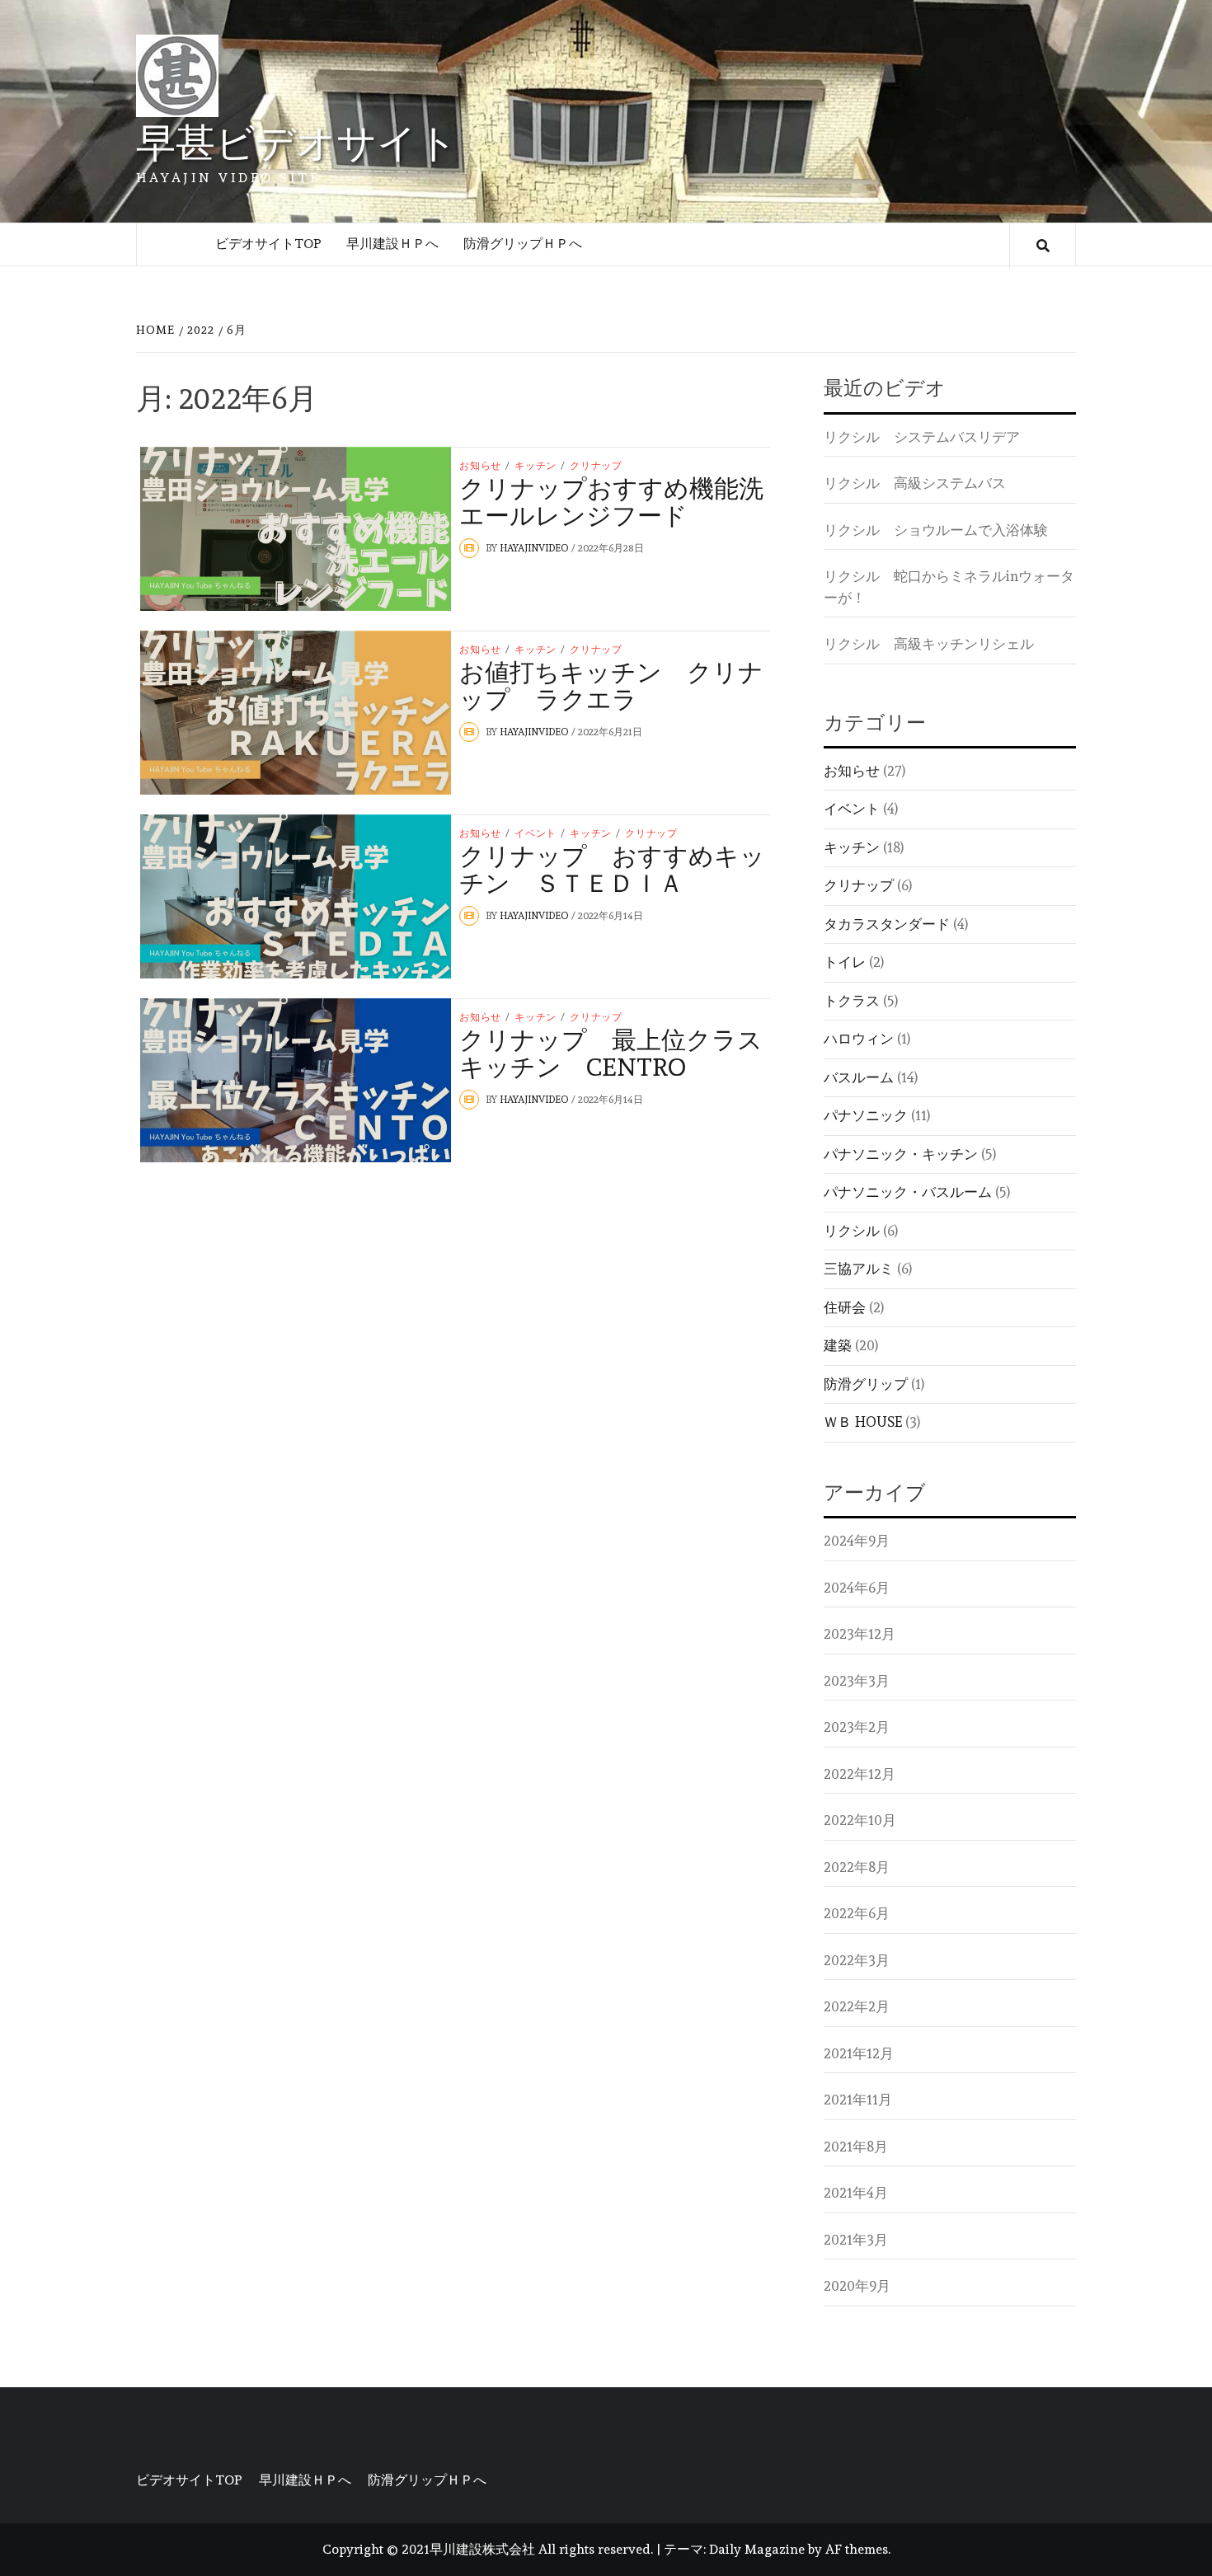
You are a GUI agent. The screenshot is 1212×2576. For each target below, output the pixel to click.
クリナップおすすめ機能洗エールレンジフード (611, 502)
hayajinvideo (536, 548)
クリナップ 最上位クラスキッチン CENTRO (611, 1053)
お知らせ (480, 466)
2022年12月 (860, 1774)
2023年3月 (857, 1681)
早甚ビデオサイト (297, 143)
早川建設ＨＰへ (392, 244)
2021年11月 (858, 2100)
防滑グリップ (866, 1384)
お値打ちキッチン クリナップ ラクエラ (611, 686)
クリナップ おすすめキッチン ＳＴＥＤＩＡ (612, 870)
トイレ (845, 962)
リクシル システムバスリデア (922, 437)
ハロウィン (859, 1039)
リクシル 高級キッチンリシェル (929, 644)
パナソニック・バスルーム (908, 1192)
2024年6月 (857, 1588)
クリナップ (596, 466)
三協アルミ (859, 1269)
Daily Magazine (757, 2549)
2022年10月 (860, 1820)
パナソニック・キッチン (901, 1154)
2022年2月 (857, 2006)
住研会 (845, 1307)
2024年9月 (857, 1541)
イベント (536, 833)
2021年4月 (856, 2193)
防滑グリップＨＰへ (523, 244)
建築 (838, 1345)
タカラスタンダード (887, 924)
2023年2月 (857, 1727)
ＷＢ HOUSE (863, 1422)
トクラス (852, 1001)
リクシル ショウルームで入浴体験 (936, 530)
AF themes (857, 2549)
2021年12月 (859, 2053)
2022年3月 (857, 1960)
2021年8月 (856, 2147)
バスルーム (859, 1077)
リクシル (852, 1231)
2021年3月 (856, 2240)
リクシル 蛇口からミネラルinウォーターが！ (949, 587)
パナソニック (866, 1115)
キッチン (536, 466)
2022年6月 (857, 1913)
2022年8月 (857, 1867)
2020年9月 (857, 2286)
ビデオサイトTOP (268, 244)
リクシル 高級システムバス (915, 483)
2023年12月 (860, 1634)
